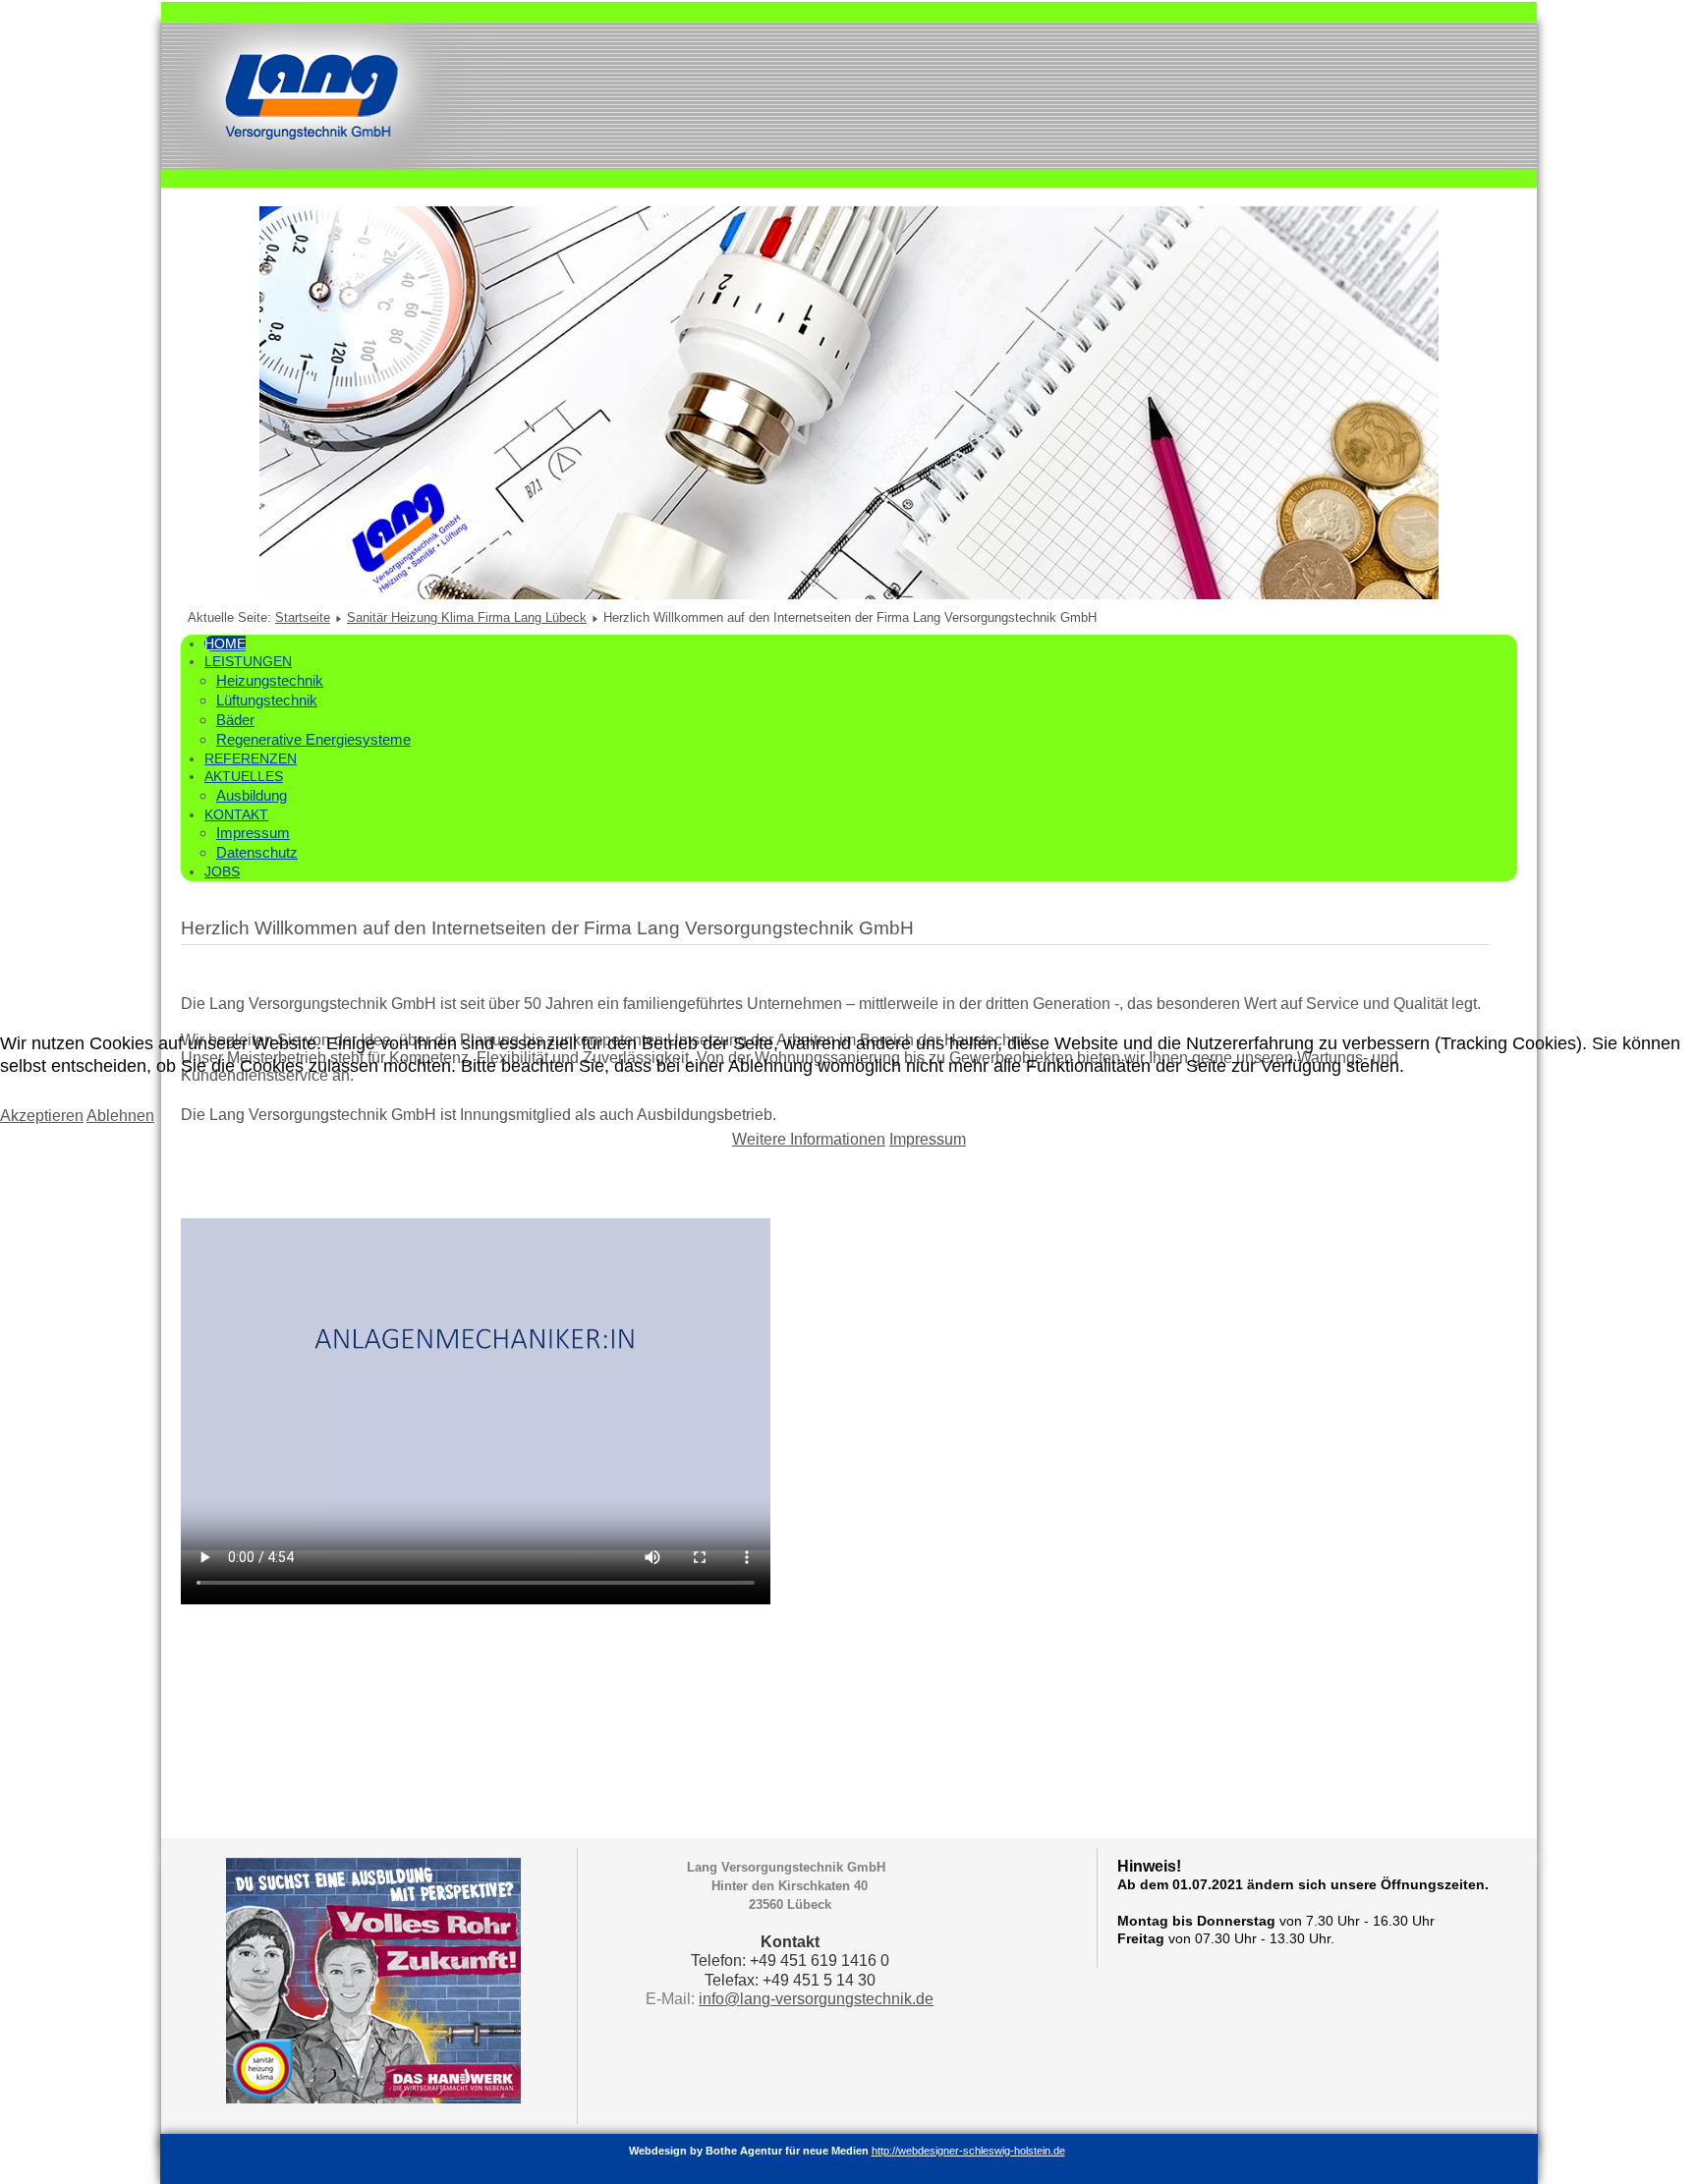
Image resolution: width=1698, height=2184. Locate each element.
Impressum (928, 1139)
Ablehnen (120, 1116)
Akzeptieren (42, 1116)
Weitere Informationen (809, 1139)
